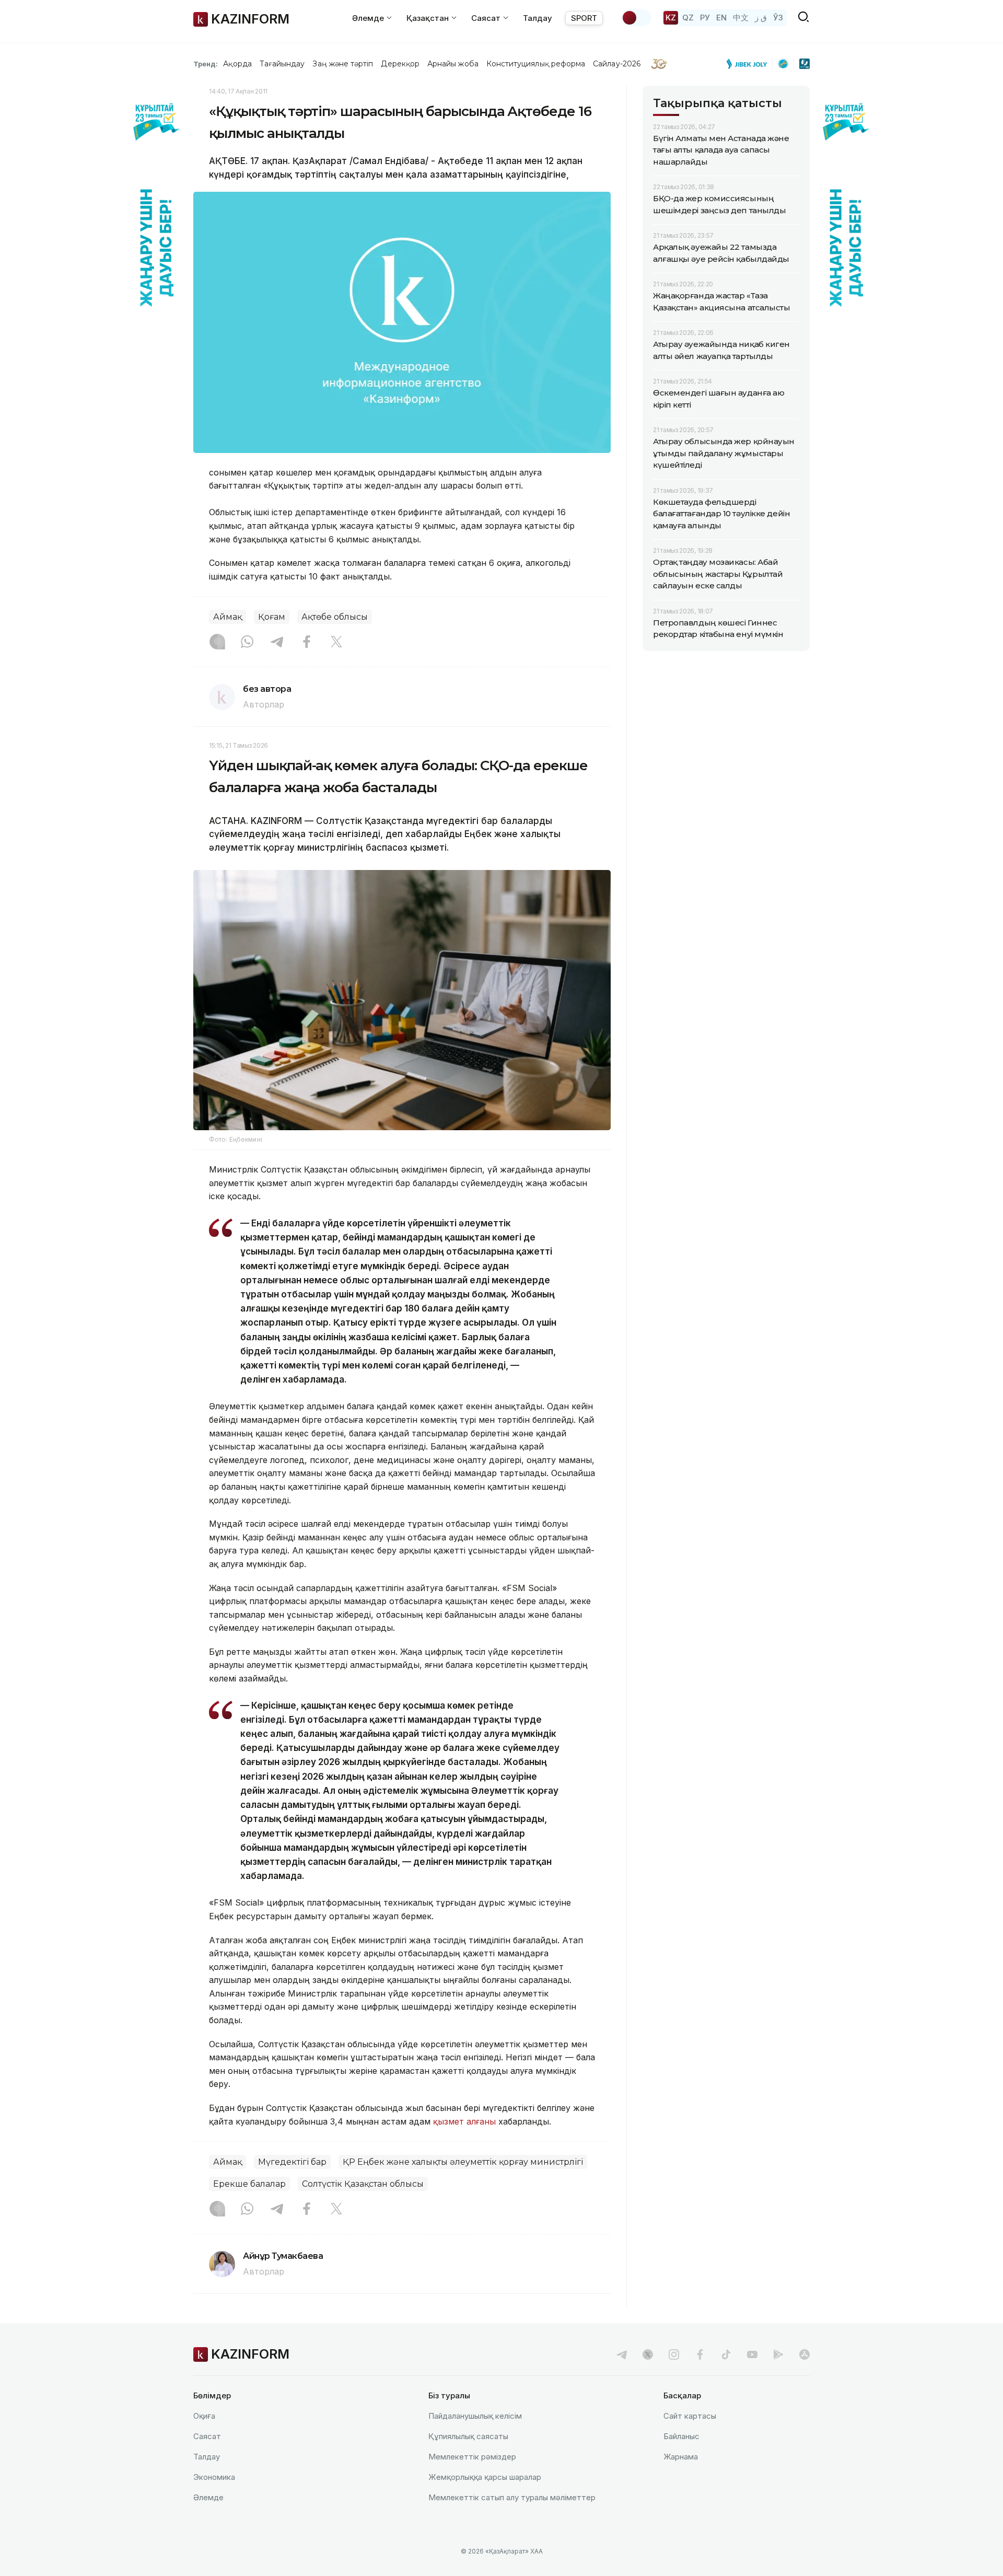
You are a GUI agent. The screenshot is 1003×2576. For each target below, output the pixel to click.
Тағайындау (282, 64)
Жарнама (681, 2457)
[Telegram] (277, 643)
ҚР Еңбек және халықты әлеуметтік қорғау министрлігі (463, 2162)
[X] (336, 643)
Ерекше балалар (249, 2184)
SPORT (584, 18)
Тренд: (206, 64)
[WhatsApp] (247, 643)
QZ (688, 18)
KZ (671, 18)
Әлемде (208, 2497)
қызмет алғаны (464, 2121)
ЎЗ (778, 18)
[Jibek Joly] (750, 64)
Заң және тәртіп (343, 64)
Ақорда (237, 64)
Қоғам (272, 617)
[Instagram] (217, 643)
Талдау (538, 18)
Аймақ (228, 617)
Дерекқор (400, 64)
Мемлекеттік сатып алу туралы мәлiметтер (512, 2497)
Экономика (214, 2477)
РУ (705, 18)
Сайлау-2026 (617, 64)
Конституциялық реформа (536, 64)
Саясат (207, 2436)
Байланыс (681, 2436)
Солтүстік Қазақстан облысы (363, 2184)
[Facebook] (307, 643)
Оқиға (204, 2416)
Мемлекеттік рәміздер (472, 2457)
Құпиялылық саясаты (468, 2436)
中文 (741, 18)
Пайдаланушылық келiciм (475, 2416)
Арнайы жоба (453, 64)
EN (721, 18)
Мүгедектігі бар (292, 2162)
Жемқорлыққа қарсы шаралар (485, 2477)
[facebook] (700, 2354)
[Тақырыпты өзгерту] (636, 18)
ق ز (761, 18)
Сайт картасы (690, 2416)
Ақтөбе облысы (335, 617)
